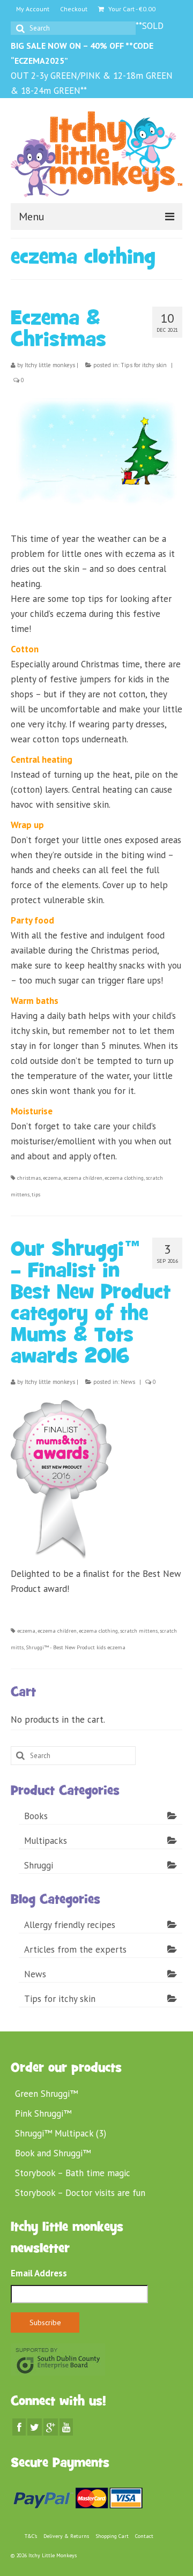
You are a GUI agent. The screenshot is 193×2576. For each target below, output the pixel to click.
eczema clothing (124, 1178)
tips (36, 1194)
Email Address (39, 2273)
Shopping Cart (112, 2536)
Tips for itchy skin (144, 365)
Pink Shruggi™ (43, 2113)
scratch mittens (139, 1631)
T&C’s (31, 2536)
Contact (144, 2536)
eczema (52, 1178)
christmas (29, 1178)
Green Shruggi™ (46, 2094)
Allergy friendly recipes (70, 1925)
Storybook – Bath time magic (73, 2173)
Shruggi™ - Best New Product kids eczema (76, 1647)
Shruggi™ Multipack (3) (61, 2133)
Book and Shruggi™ (53, 2153)
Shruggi (39, 1865)
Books (36, 1816)
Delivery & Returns (66, 2536)
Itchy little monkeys (50, 365)
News (128, 1382)
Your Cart (131, 9)
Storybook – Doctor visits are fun (80, 2193)
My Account (33, 9)
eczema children (83, 1178)
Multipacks (46, 1841)
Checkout (74, 9)
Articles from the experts (75, 1949)
